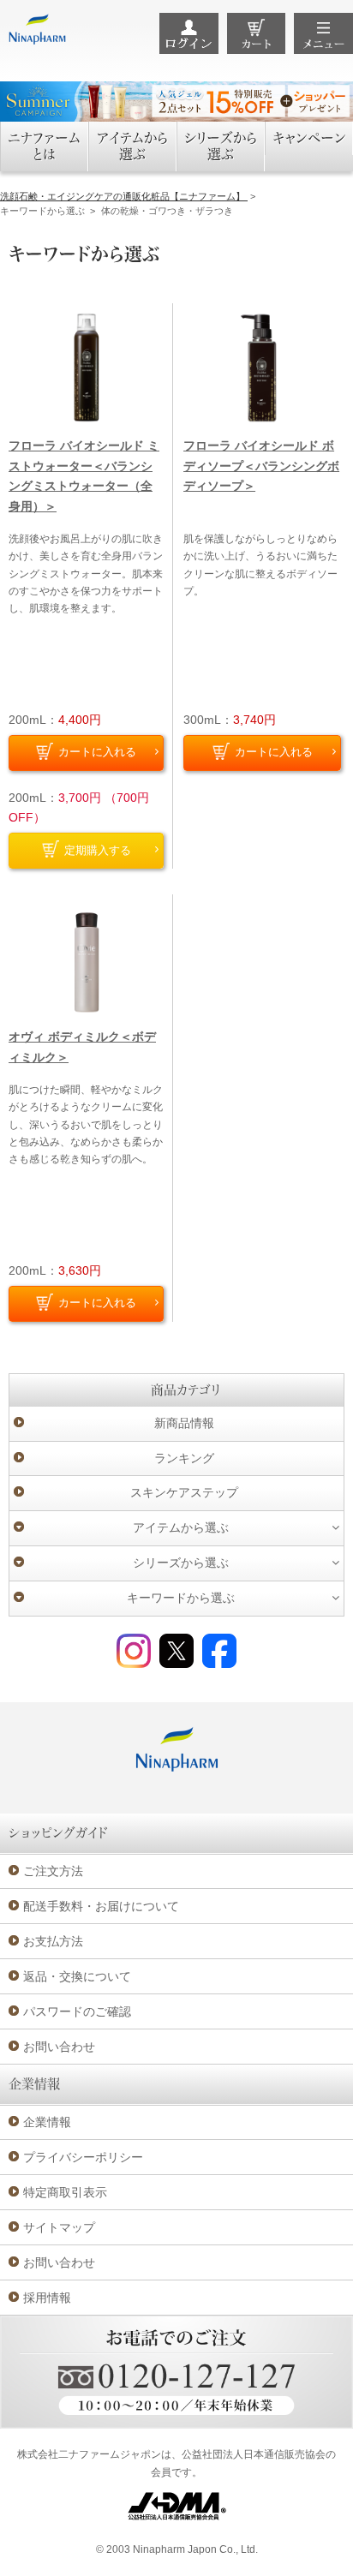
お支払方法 (53, 1941)
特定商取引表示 (65, 2192)
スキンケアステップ (184, 1492)
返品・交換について (77, 1976)
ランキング (184, 1458)
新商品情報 (184, 1423)
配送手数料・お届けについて (101, 1906)
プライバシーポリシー (83, 2157)
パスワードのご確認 (77, 2011)
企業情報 (47, 2122)
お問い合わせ (59, 2047)
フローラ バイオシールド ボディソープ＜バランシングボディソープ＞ (261, 466)
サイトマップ (59, 2227)
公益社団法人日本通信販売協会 (254, 2454)
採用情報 (47, 2298)
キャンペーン (309, 138)
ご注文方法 (53, 1871)
